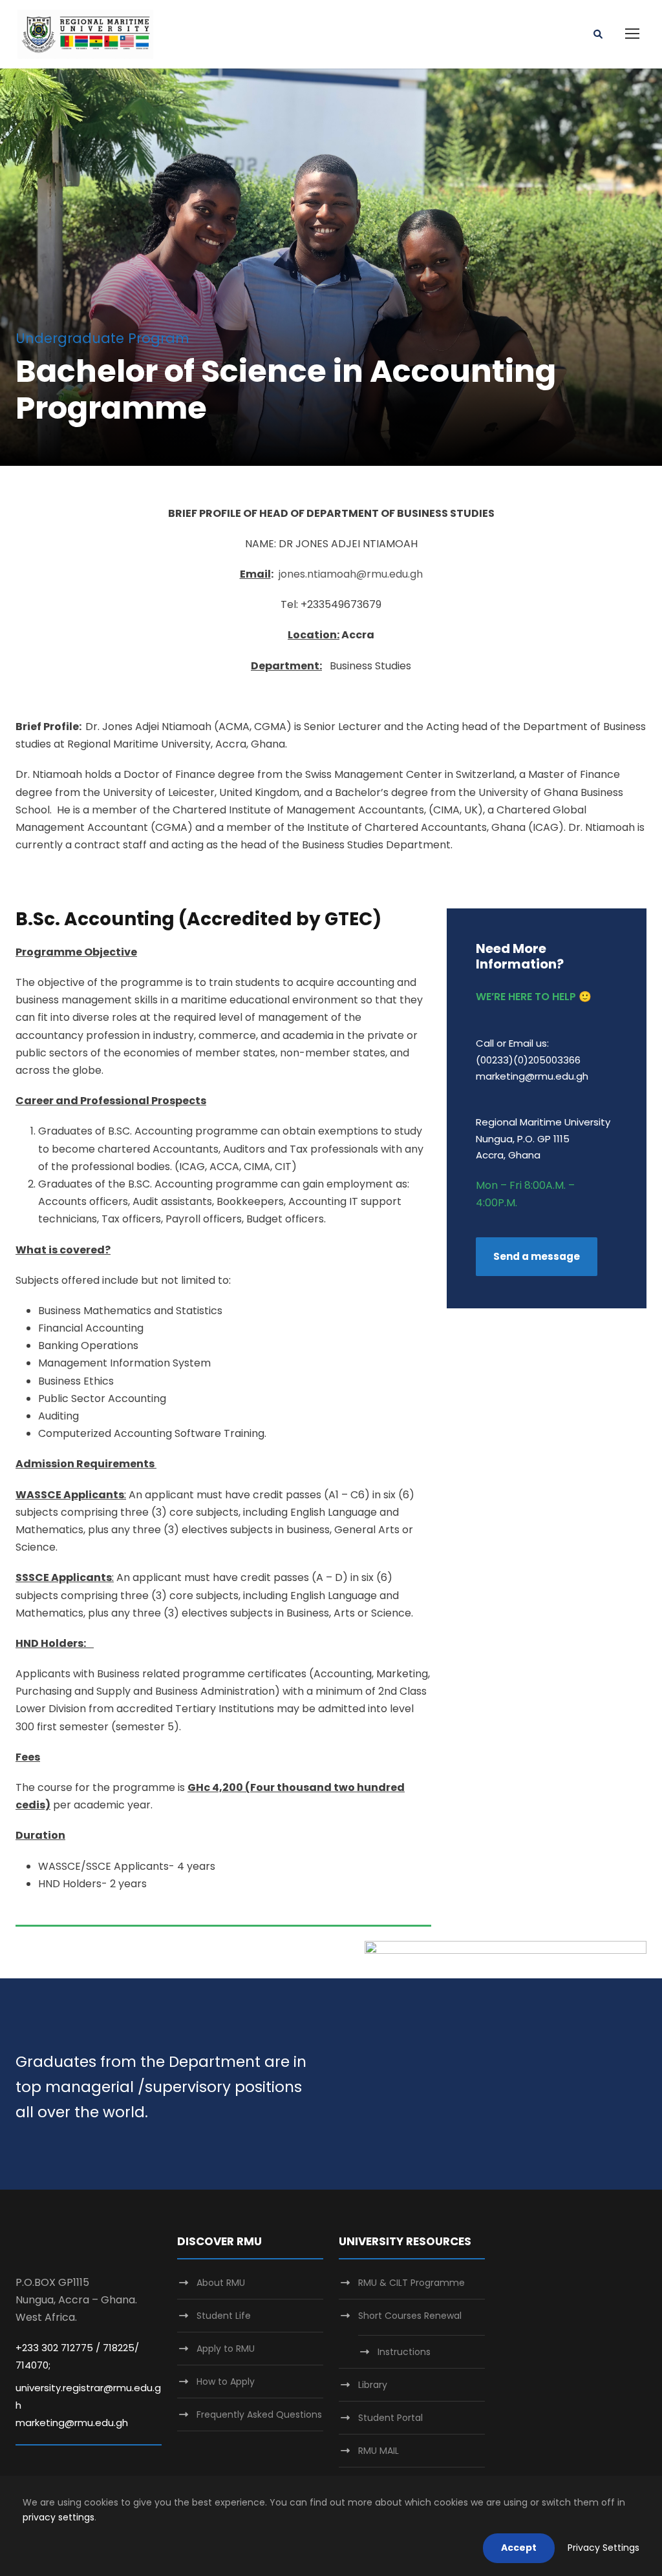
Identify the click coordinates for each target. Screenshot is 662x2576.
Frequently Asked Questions (259, 2414)
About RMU (221, 2283)
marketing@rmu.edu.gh (72, 2423)
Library (373, 2385)
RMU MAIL (379, 2451)
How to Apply (226, 2382)
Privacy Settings (603, 2548)
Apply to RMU (226, 2349)
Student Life (224, 2316)
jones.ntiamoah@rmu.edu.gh (351, 574)
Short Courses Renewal (410, 2316)
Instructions (404, 2352)
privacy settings (59, 2517)
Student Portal (390, 2418)
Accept (519, 2548)
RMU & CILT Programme (411, 2283)
